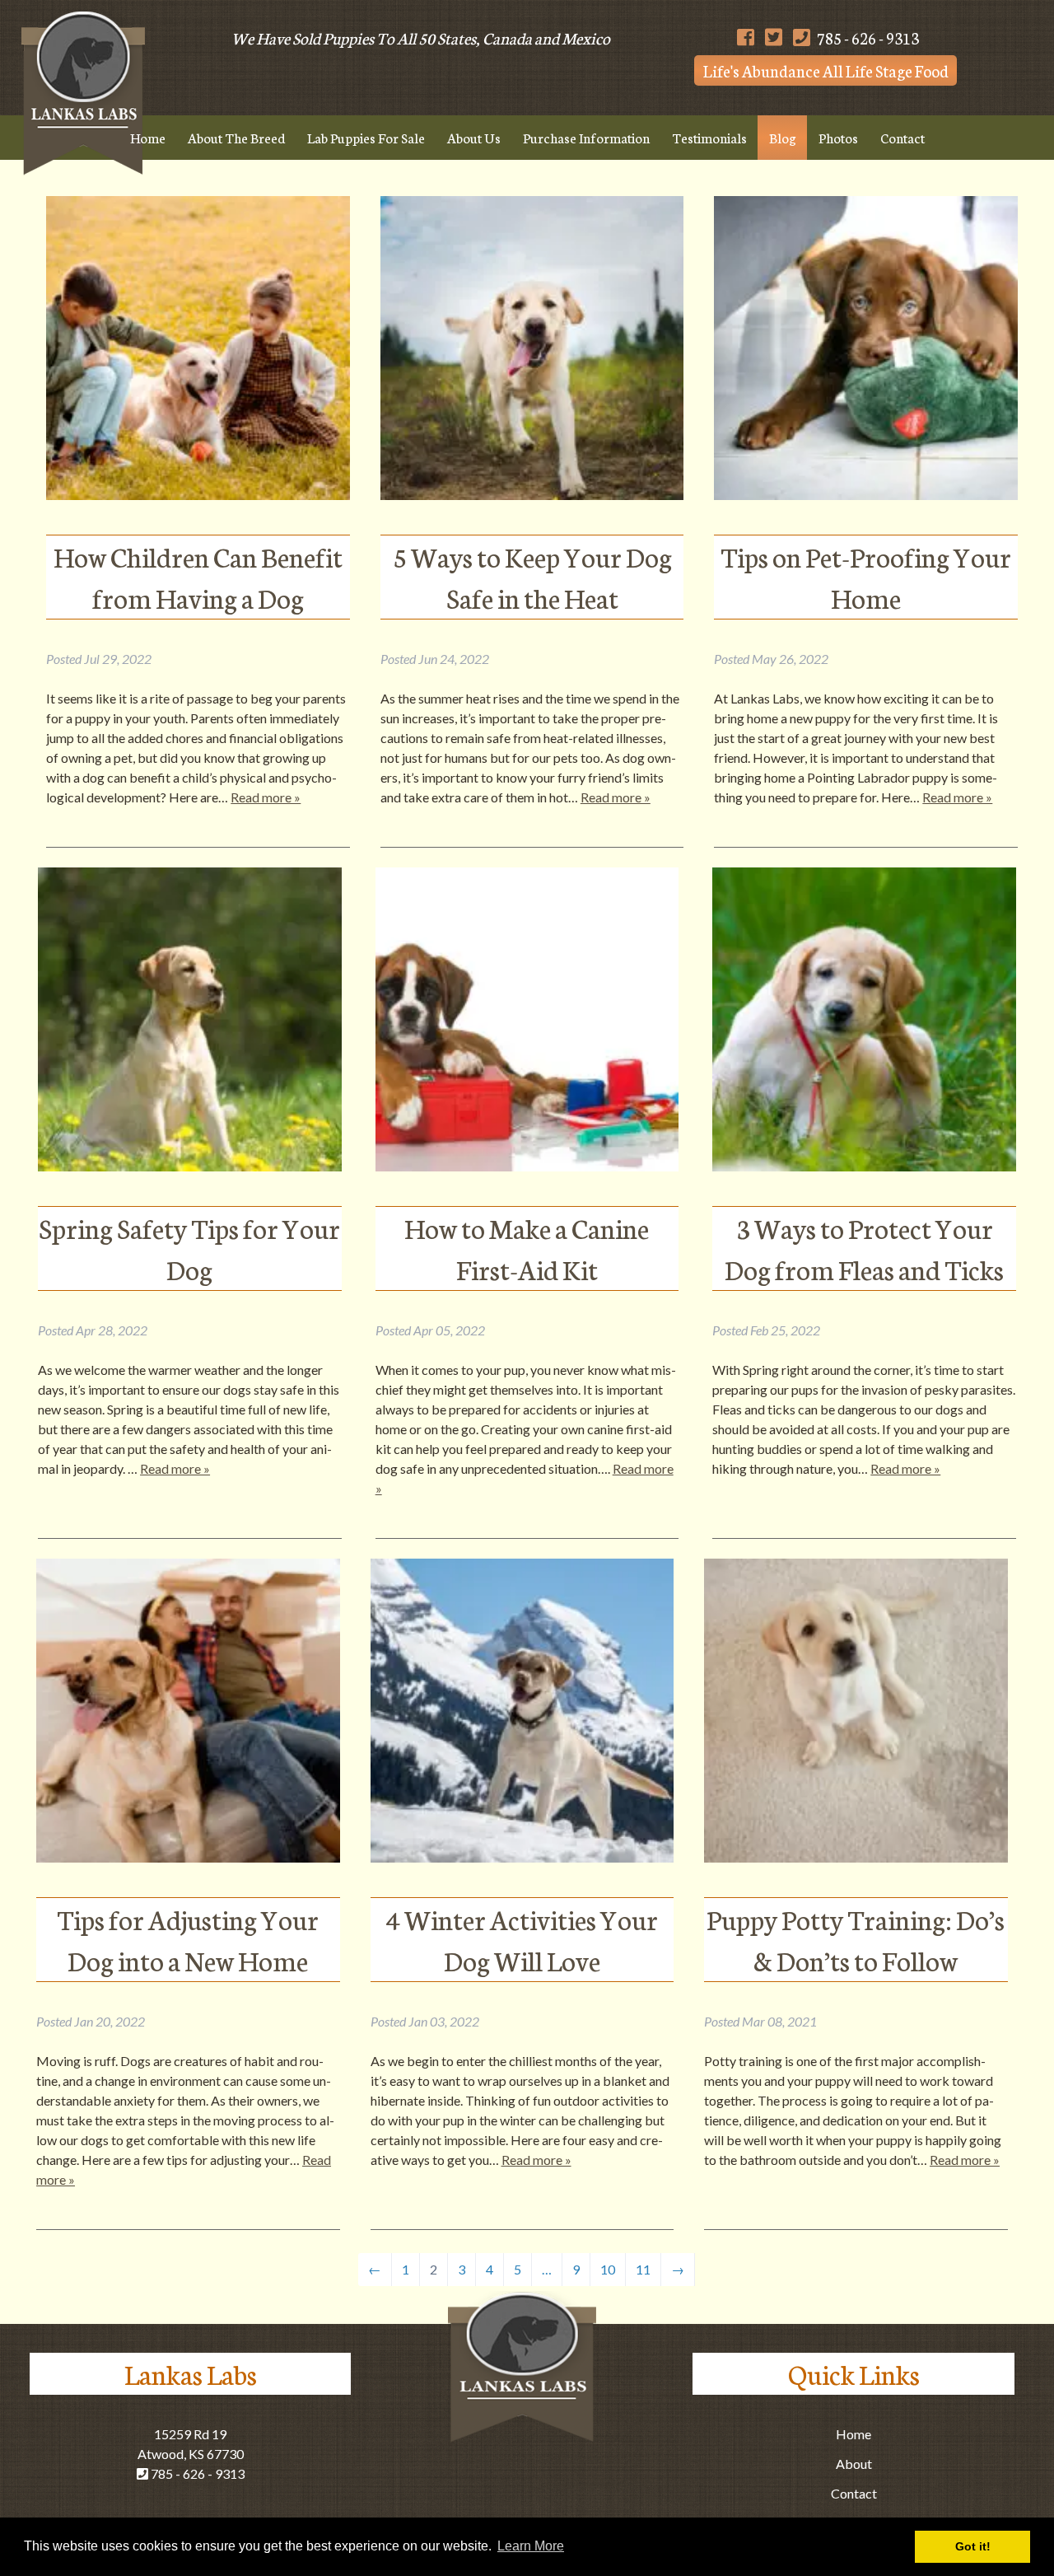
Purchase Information (586, 137)
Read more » (266, 797)
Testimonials (709, 137)
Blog (783, 137)
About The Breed (236, 137)
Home (148, 137)
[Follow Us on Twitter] (774, 37)
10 (608, 2269)
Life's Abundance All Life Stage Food (826, 70)
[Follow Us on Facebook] (746, 37)
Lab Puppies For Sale (366, 137)
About (854, 2464)
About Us (474, 137)
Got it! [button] (973, 2546)
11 (643, 2269)
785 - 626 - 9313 (867, 37)
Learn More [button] (531, 2546)
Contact (902, 137)
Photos (838, 137)
